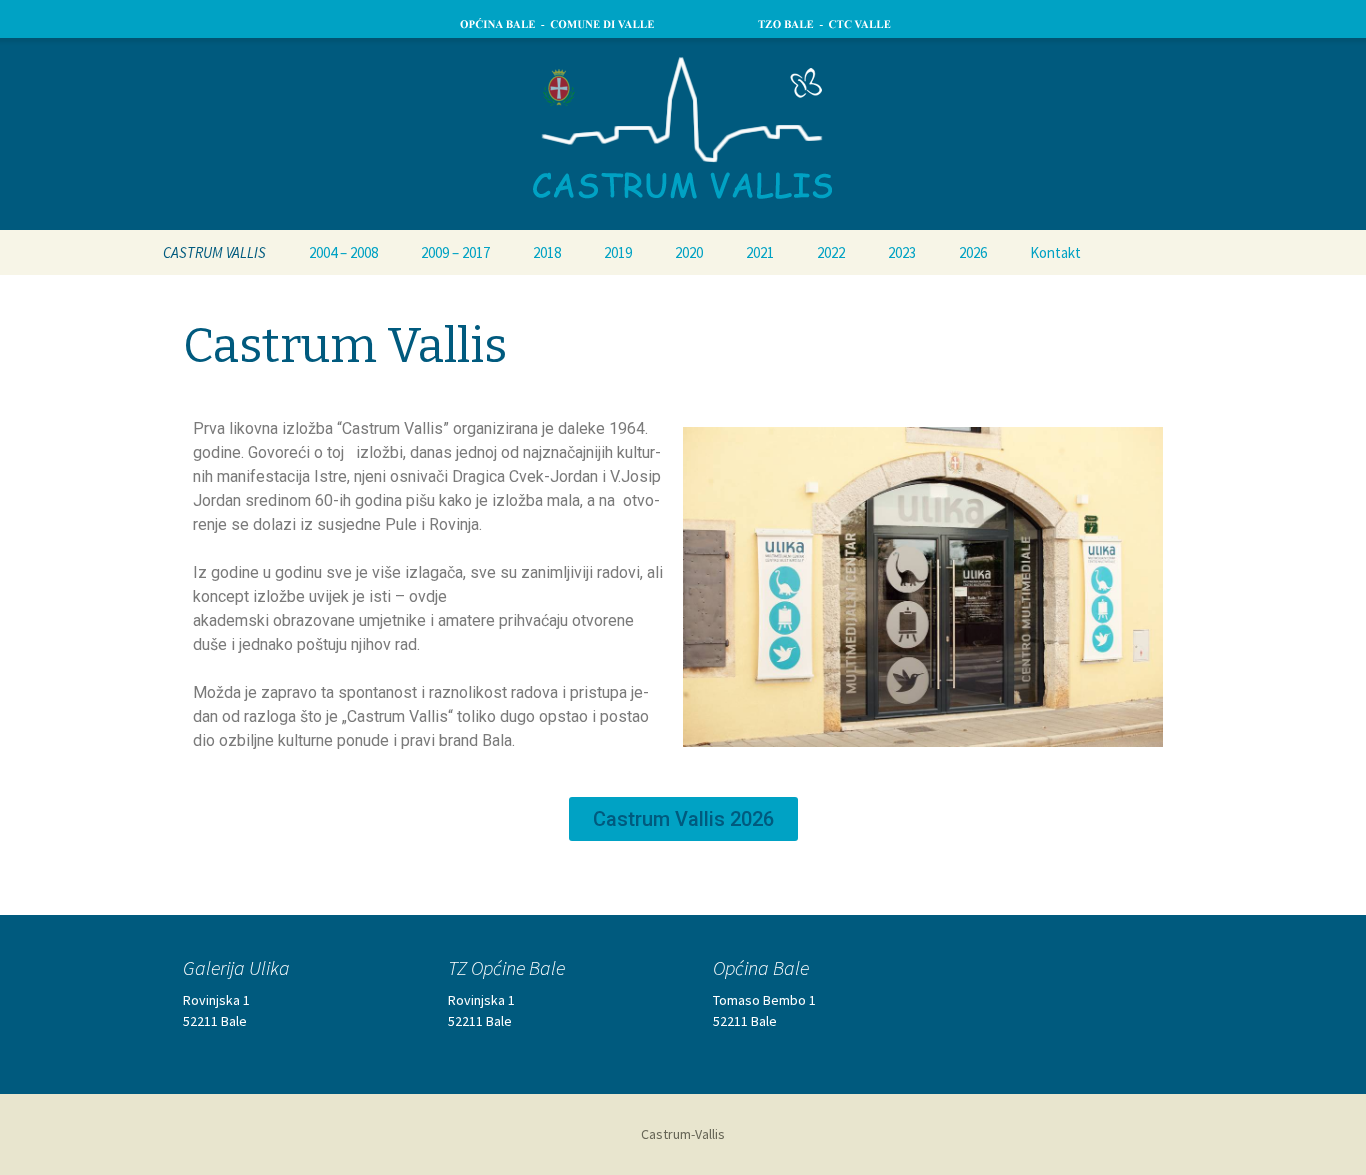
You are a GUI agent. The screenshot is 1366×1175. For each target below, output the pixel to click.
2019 (618, 252)
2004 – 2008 (343, 252)
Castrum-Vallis (683, 1134)
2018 (547, 252)
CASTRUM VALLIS (214, 252)
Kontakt (1055, 252)
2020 (689, 252)
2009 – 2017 (455, 252)
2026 (973, 252)
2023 (902, 252)
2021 (760, 252)
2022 (831, 252)
